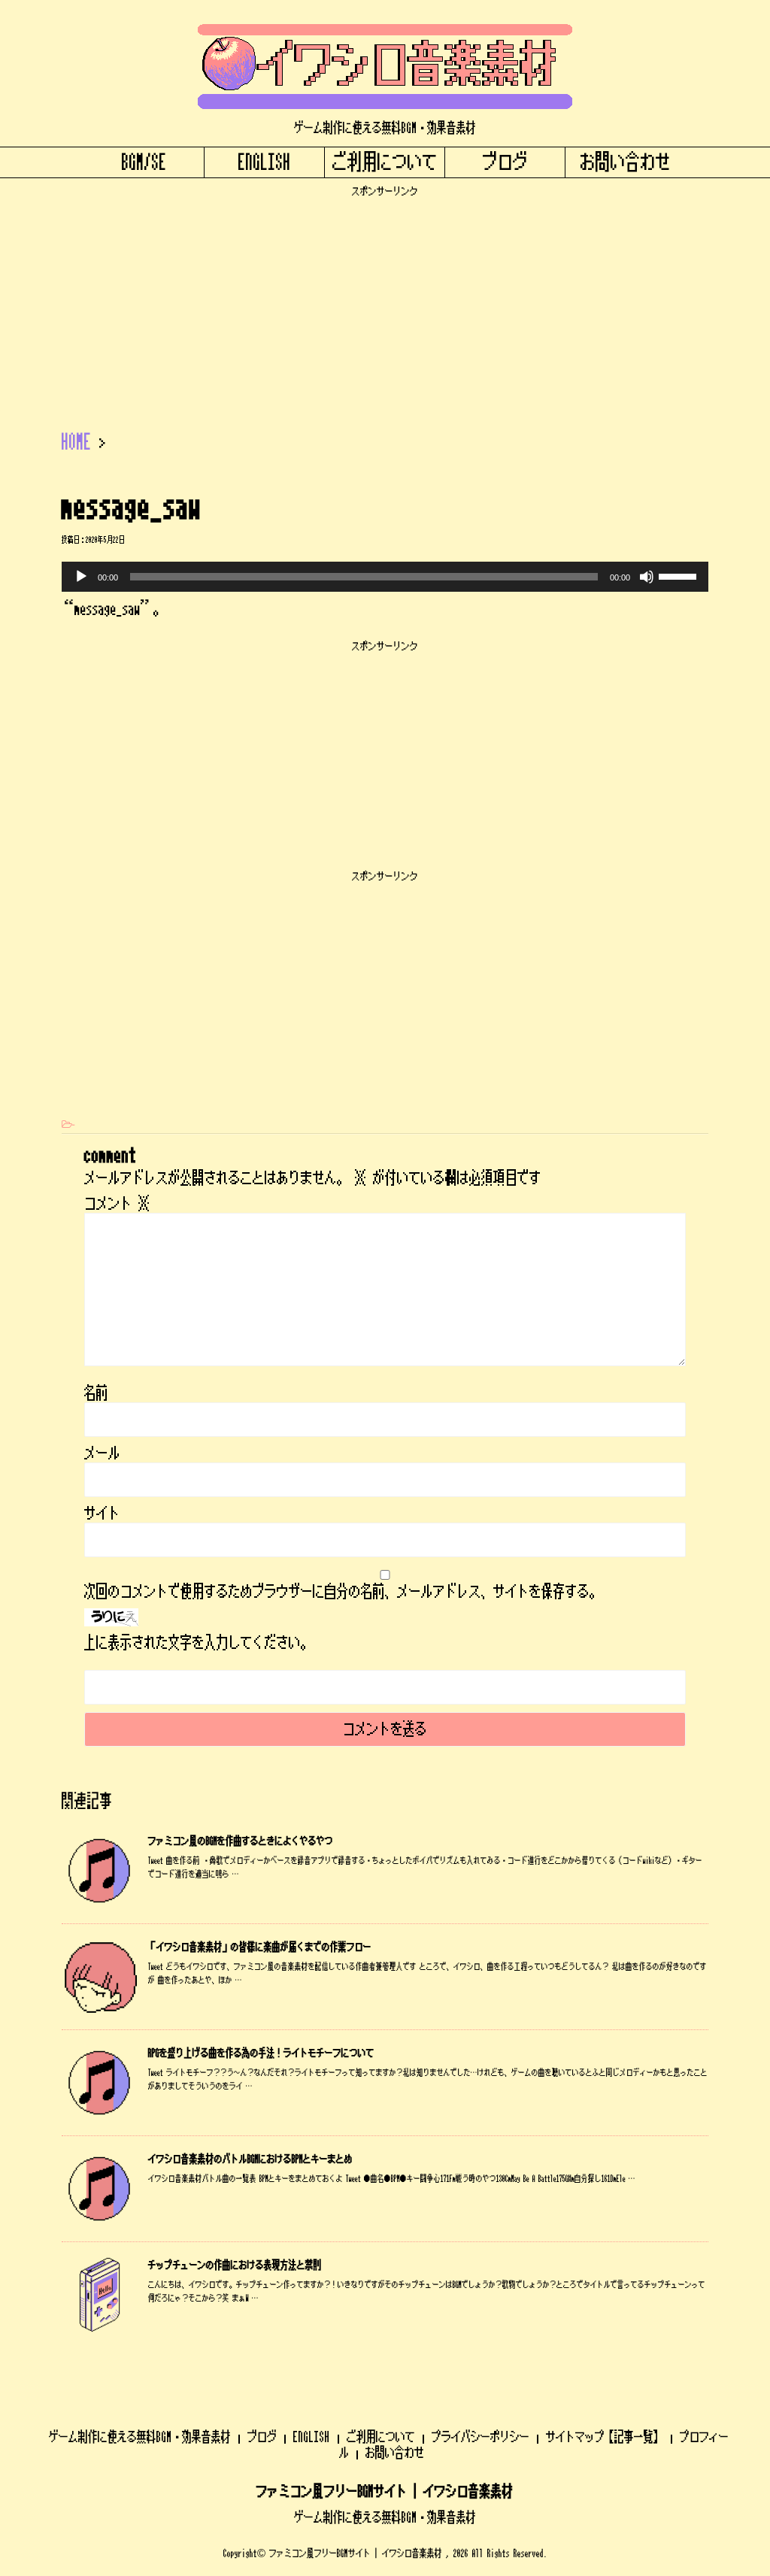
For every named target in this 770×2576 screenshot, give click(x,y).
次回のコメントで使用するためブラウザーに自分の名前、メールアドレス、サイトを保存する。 (343, 1592)
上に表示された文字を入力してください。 (199, 1643)
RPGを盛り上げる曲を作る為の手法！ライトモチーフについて (261, 2053)
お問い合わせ (626, 162)
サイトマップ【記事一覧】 (605, 2437)
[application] (385, 577)
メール (102, 1453)
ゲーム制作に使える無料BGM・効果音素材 (140, 2437)
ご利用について (385, 162)
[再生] (81, 577)
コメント (117, 1204)
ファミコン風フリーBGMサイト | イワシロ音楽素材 (385, 2492)
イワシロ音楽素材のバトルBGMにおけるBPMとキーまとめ (250, 2159)
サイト (102, 1514)
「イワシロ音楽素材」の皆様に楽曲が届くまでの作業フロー (260, 1947)
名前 (96, 1393)
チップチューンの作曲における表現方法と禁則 (235, 2265)
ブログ (505, 162)
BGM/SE (144, 162)
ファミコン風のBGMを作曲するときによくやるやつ (241, 1841)
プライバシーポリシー (480, 2437)
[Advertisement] (385, 303)
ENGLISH (265, 162)
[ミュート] (647, 577)
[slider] (680, 575)
